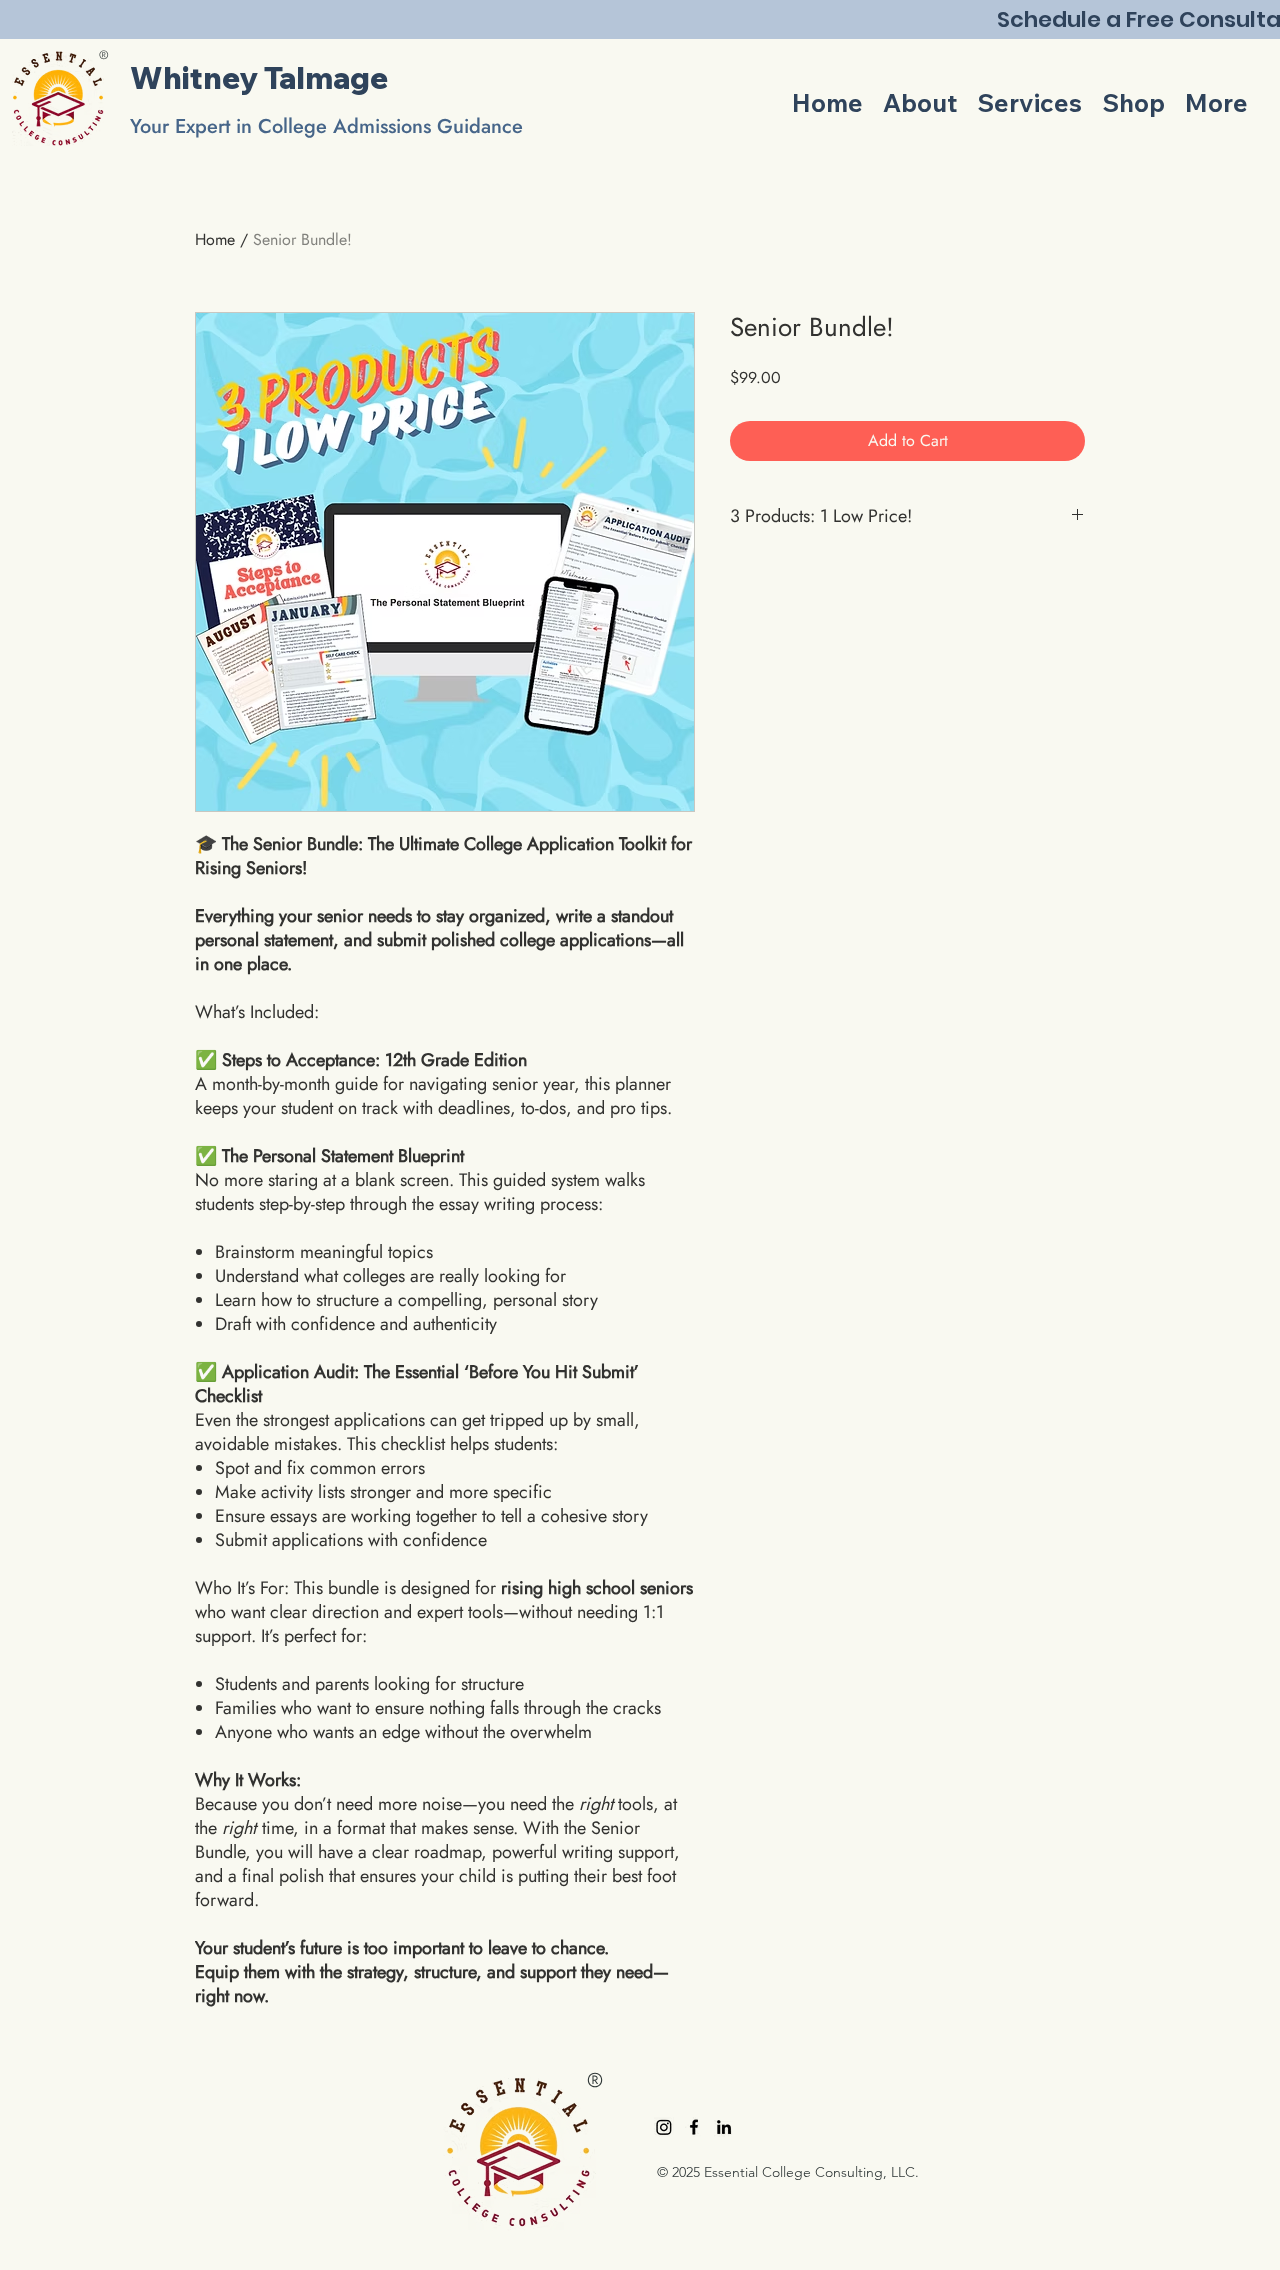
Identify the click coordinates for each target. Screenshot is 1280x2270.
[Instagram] (664, 2127)
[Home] (58, 98)
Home (215, 239)
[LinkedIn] (724, 2127)
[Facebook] (694, 2127)
